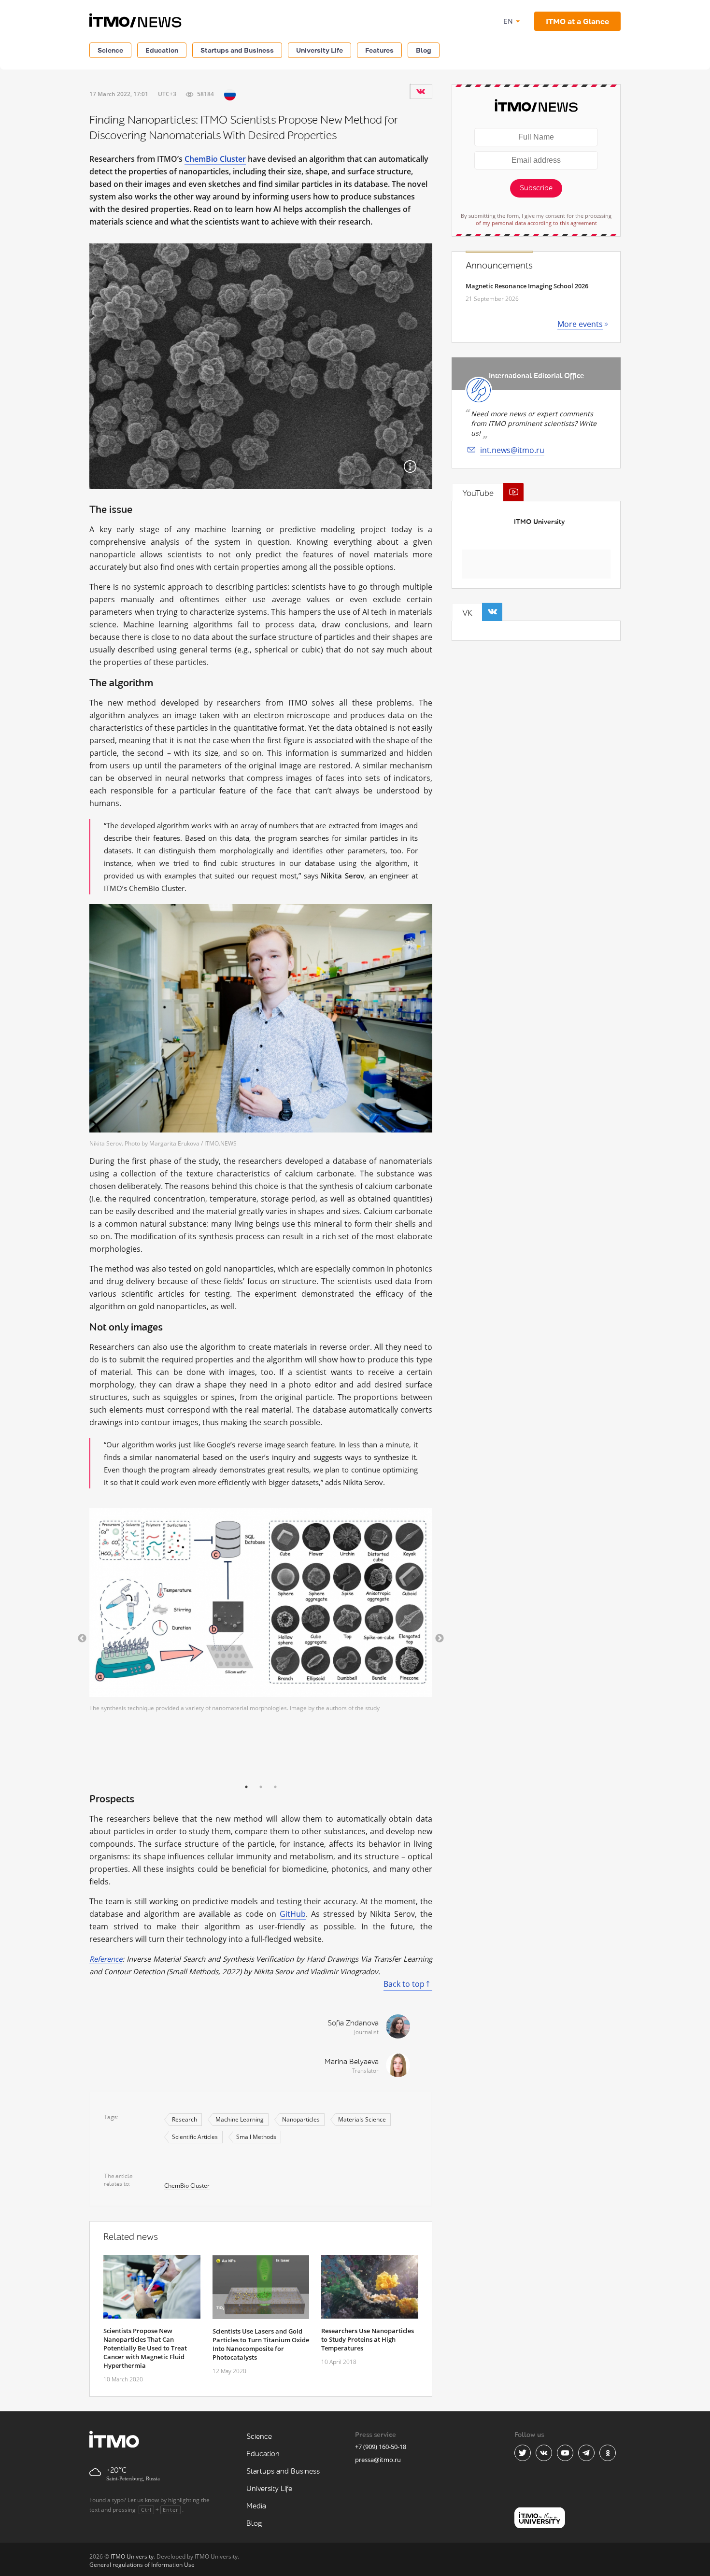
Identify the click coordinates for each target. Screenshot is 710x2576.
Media (256, 2506)
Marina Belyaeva (352, 2062)
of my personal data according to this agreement (536, 223)
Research (185, 2119)
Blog (424, 50)
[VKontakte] (421, 91)
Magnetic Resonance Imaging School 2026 (527, 286)
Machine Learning (240, 2119)
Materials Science (362, 2119)
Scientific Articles (195, 2137)
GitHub (293, 1914)
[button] (82, 1639)
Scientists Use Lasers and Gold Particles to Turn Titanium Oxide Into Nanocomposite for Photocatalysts (261, 2344)
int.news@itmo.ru (512, 450)
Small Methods (256, 2137)
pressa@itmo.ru (378, 2460)
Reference (106, 1959)
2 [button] (261, 1787)
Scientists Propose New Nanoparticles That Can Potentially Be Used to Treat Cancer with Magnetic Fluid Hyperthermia (145, 2348)
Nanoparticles (301, 2119)
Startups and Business (237, 50)
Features (379, 50)
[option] (261, 1610)
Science (110, 50)
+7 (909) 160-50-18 (381, 2447)
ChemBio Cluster (215, 159)
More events (580, 324)
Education (162, 50)
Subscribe (536, 188)
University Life (319, 50)
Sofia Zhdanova (353, 2023)
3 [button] (275, 1787)
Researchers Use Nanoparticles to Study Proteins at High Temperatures (368, 2339)
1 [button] (246, 1787)
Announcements (499, 266)
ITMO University (539, 522)
